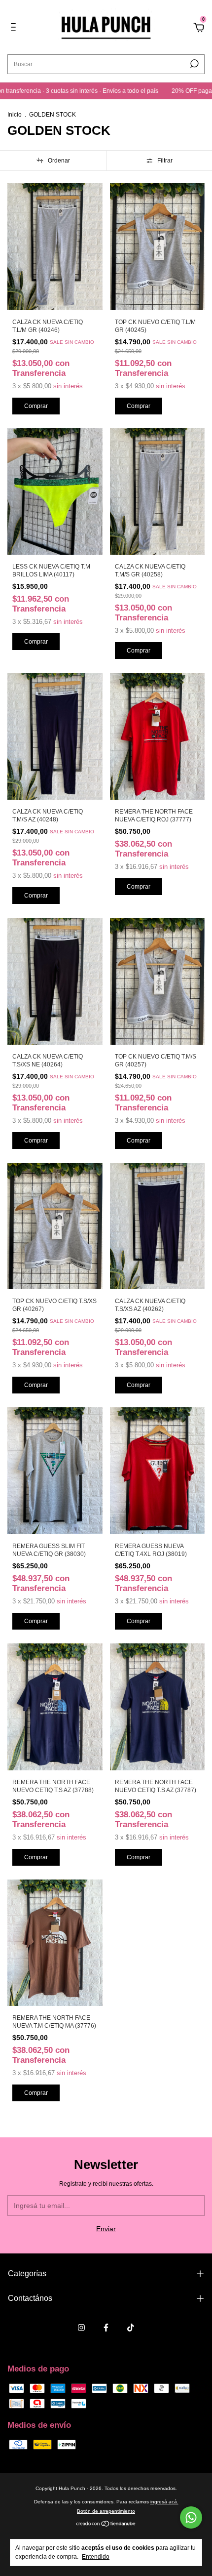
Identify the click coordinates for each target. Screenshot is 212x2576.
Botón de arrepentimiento (106, 2511)
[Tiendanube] (106, 2525)
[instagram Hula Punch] (81, 2328)
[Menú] (15, 29)
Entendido (96, 2557)
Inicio (15, 115)
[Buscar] (194, 64)
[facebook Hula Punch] (106, 2328)
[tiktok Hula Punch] (131, 2328)
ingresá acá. (164, 2502)
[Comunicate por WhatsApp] (191, 2517)
